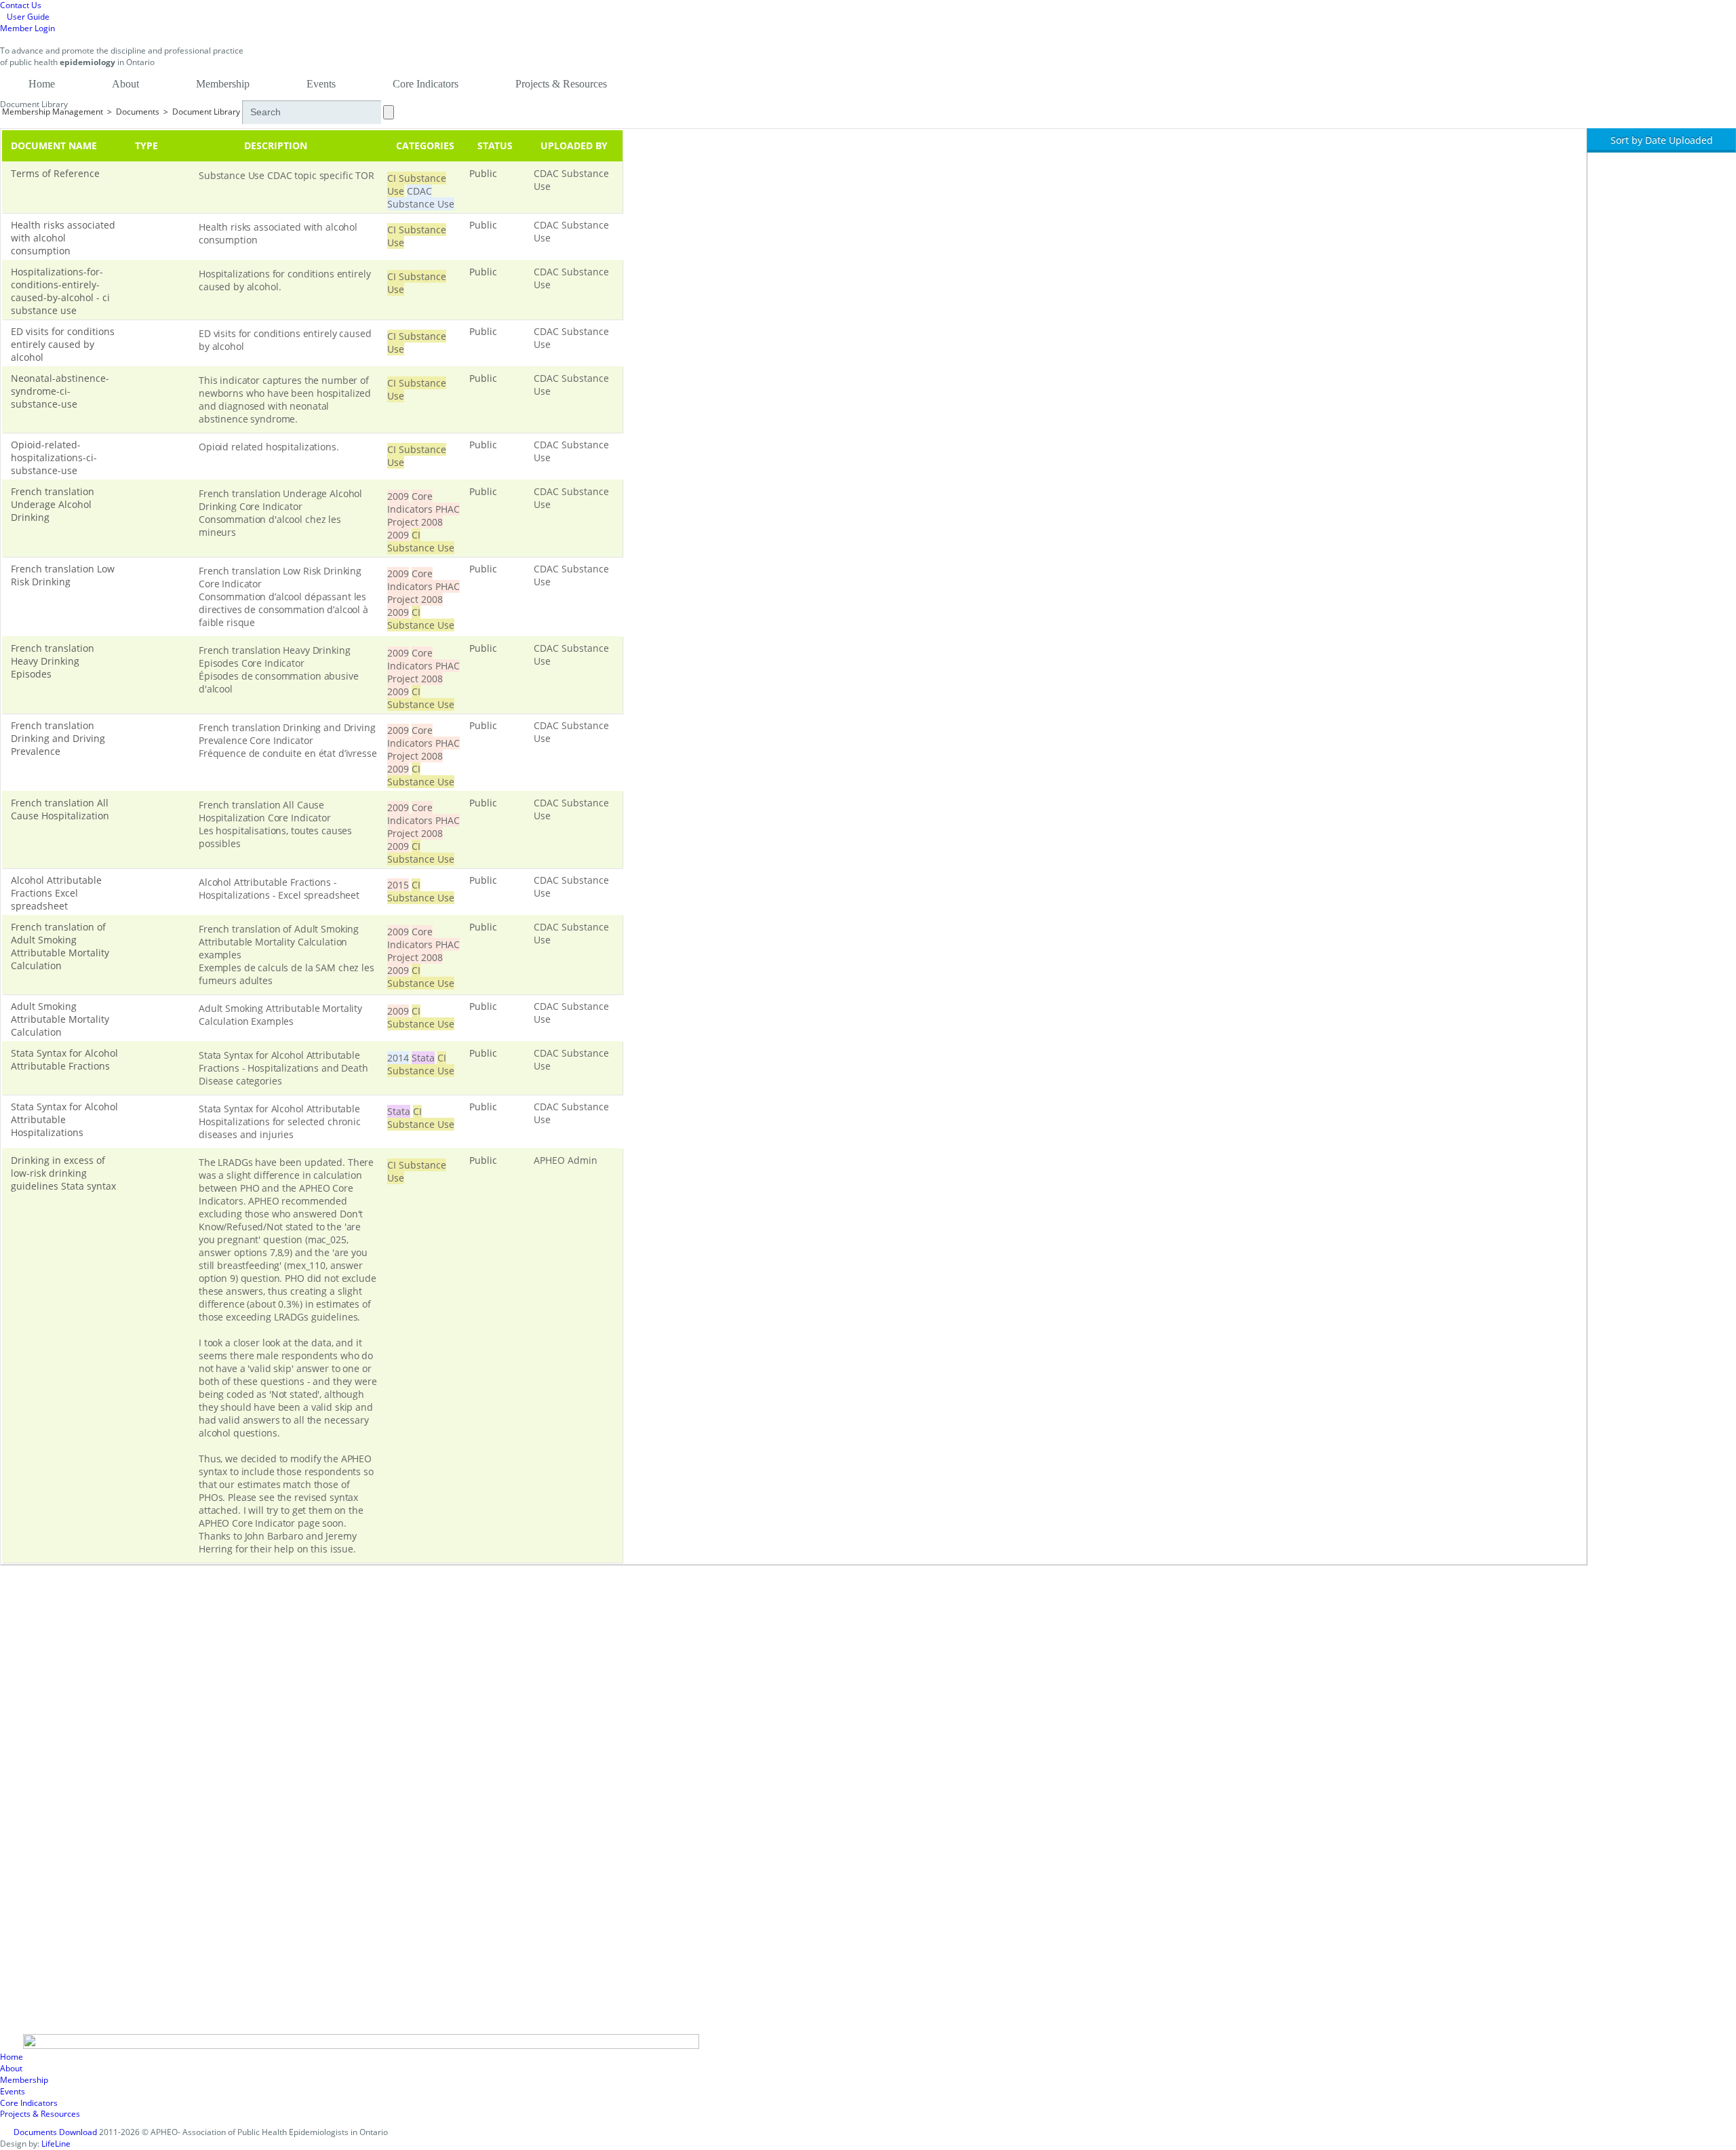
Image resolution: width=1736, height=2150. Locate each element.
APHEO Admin (566, 1160)
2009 (398, 496)
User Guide (28, 17)
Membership (223, 84)
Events (321, 84)
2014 (398, 1058)
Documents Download (55, 2132)
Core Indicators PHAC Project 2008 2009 (423, 515)
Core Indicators (426, 84)
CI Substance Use (421, 541)
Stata (423, 1058)
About (125, 84)
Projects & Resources (561, 84)
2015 (398, 885)
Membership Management (53, 112)
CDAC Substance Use (421, 197)
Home (42, 84)
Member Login (27, 28)
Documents (138, 112)
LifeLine (56, 2144)
